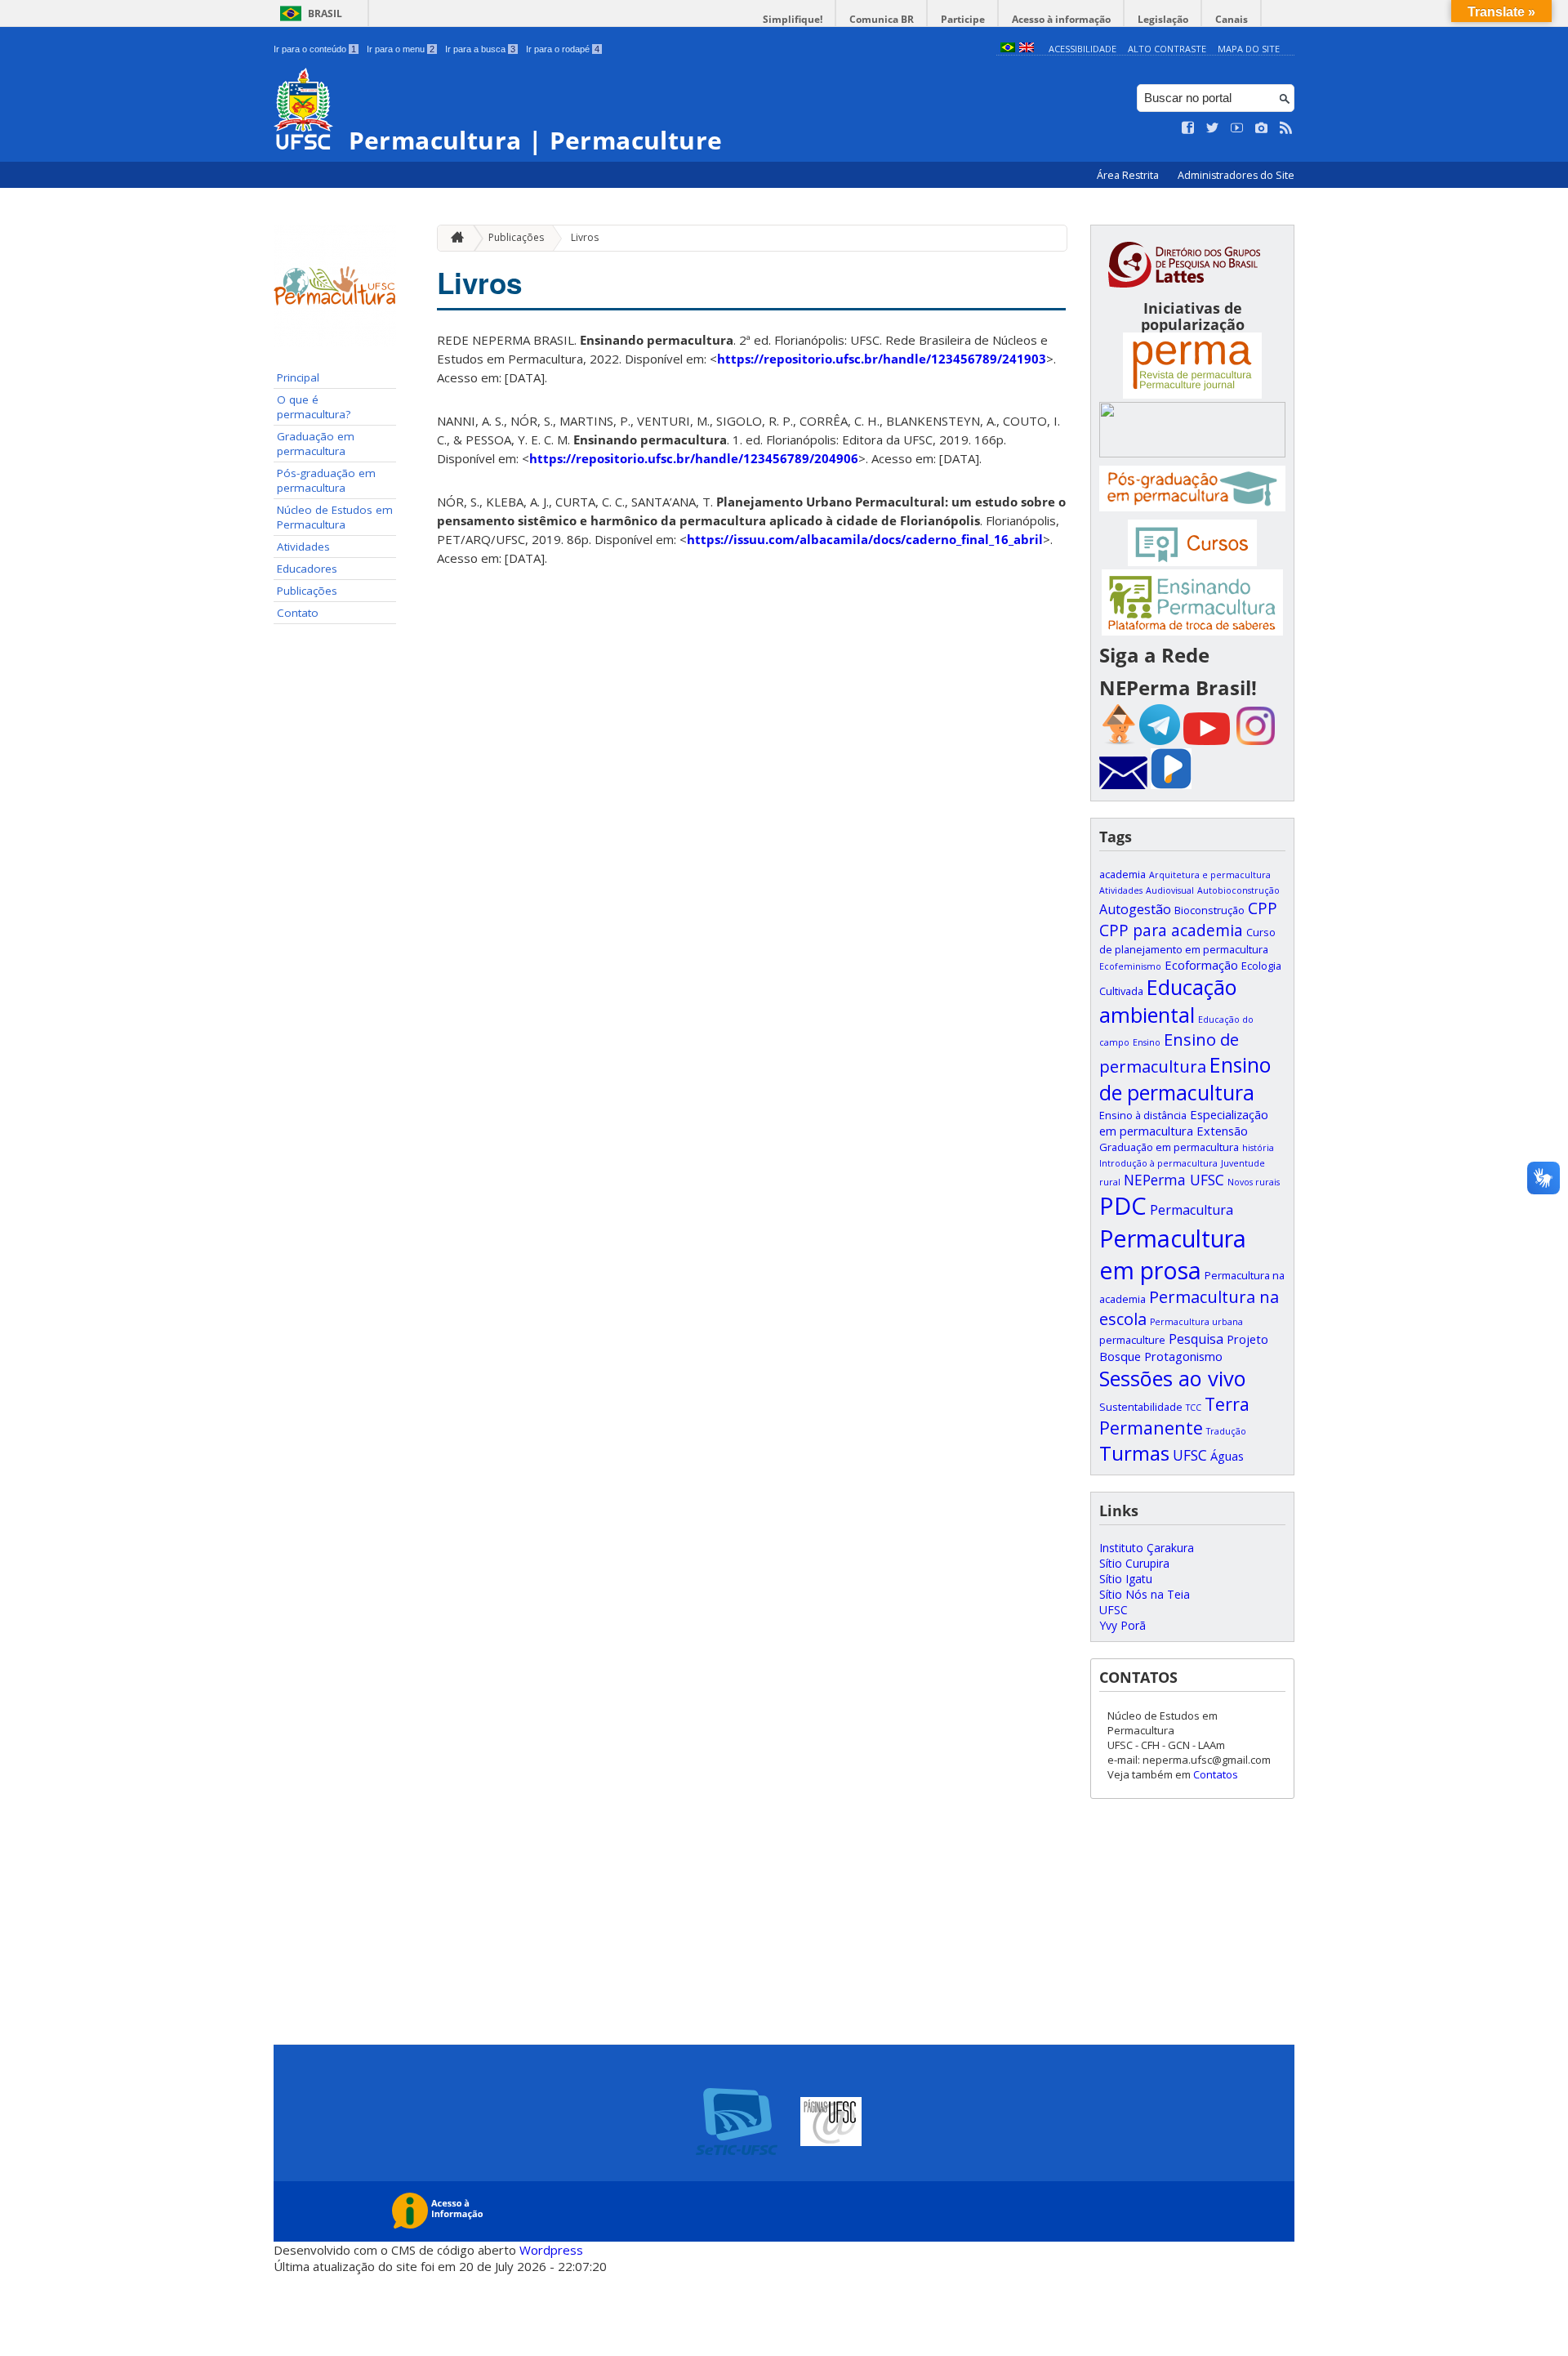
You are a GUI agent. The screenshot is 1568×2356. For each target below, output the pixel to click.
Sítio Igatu (1126, 1579)
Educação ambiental (1168, 1001)
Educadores (307, 569)
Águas (1227, 1456)
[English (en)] (1027, 49)
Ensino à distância (1143, 1115)
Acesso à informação (1061, 19)
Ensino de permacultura (1185, 1078)
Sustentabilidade (1141, 1407)
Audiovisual (1170, 890)
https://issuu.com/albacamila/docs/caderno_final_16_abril (865, 539)
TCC (1194, 1408)
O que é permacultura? (314, 407)
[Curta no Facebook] (1188, 128)
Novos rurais (1254, 1182)
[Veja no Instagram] (1262, 128)
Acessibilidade (1082, 49)
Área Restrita (1129, 175)
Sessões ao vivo (1173, 1378)
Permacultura (1192, 1210)
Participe (963, 19)
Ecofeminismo (1130, 966)
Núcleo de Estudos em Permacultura (335, 517)
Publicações (307, 591)
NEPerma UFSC (1174, 1180)
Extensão (1222, 1131)
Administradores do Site (1236, 175)
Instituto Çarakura (1147, 1548)
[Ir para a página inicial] (453, 238)
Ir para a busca (480, 49)
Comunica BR (882, 19)
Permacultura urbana (1196, 1322)
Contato (298, 613)
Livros (585, 237)
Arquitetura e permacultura (1210, 875)
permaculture (1132, 1340)
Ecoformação (1201, 965)
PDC (1123, 1206)
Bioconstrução (1209, 910)
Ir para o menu (401, 49)
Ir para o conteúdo (315, 49)
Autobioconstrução (1238, 890)
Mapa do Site (1249, 49)
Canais (1232, 19)
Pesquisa (1196, 1339)
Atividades (303, 547)
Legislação (1163, 19)
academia (1123, 874)
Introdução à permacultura (1158, 1163)
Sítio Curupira (1134, 1563)
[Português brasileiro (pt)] (1008, 49)
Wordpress (551, 2250)
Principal (298, 377)
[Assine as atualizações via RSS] (1286, 128)
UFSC (1190, 1455)
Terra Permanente (1174, 1416)
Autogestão (1135, 909)
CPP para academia (1171, 930)
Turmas (1134, 1453)
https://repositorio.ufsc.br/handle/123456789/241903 (882, 359)
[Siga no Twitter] (1213, 128)
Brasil (325, 13)
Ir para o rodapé (563, 49)
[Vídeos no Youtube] (1237, 128)
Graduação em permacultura (316, 444)
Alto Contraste (1167, 49)
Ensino (1147, 1042)
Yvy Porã (1123, 1625)
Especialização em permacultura (1184, 1122)
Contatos (1216, 1774)
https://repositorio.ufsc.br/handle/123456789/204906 (694, 458)
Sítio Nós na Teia (1145, 1594)
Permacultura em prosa (1173, 1254)
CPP (1263, 908)
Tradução (1226, 1431)
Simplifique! (793, 19)
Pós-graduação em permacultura (326, 480)
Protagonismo (1183, 1356)
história (1258, 1148)
